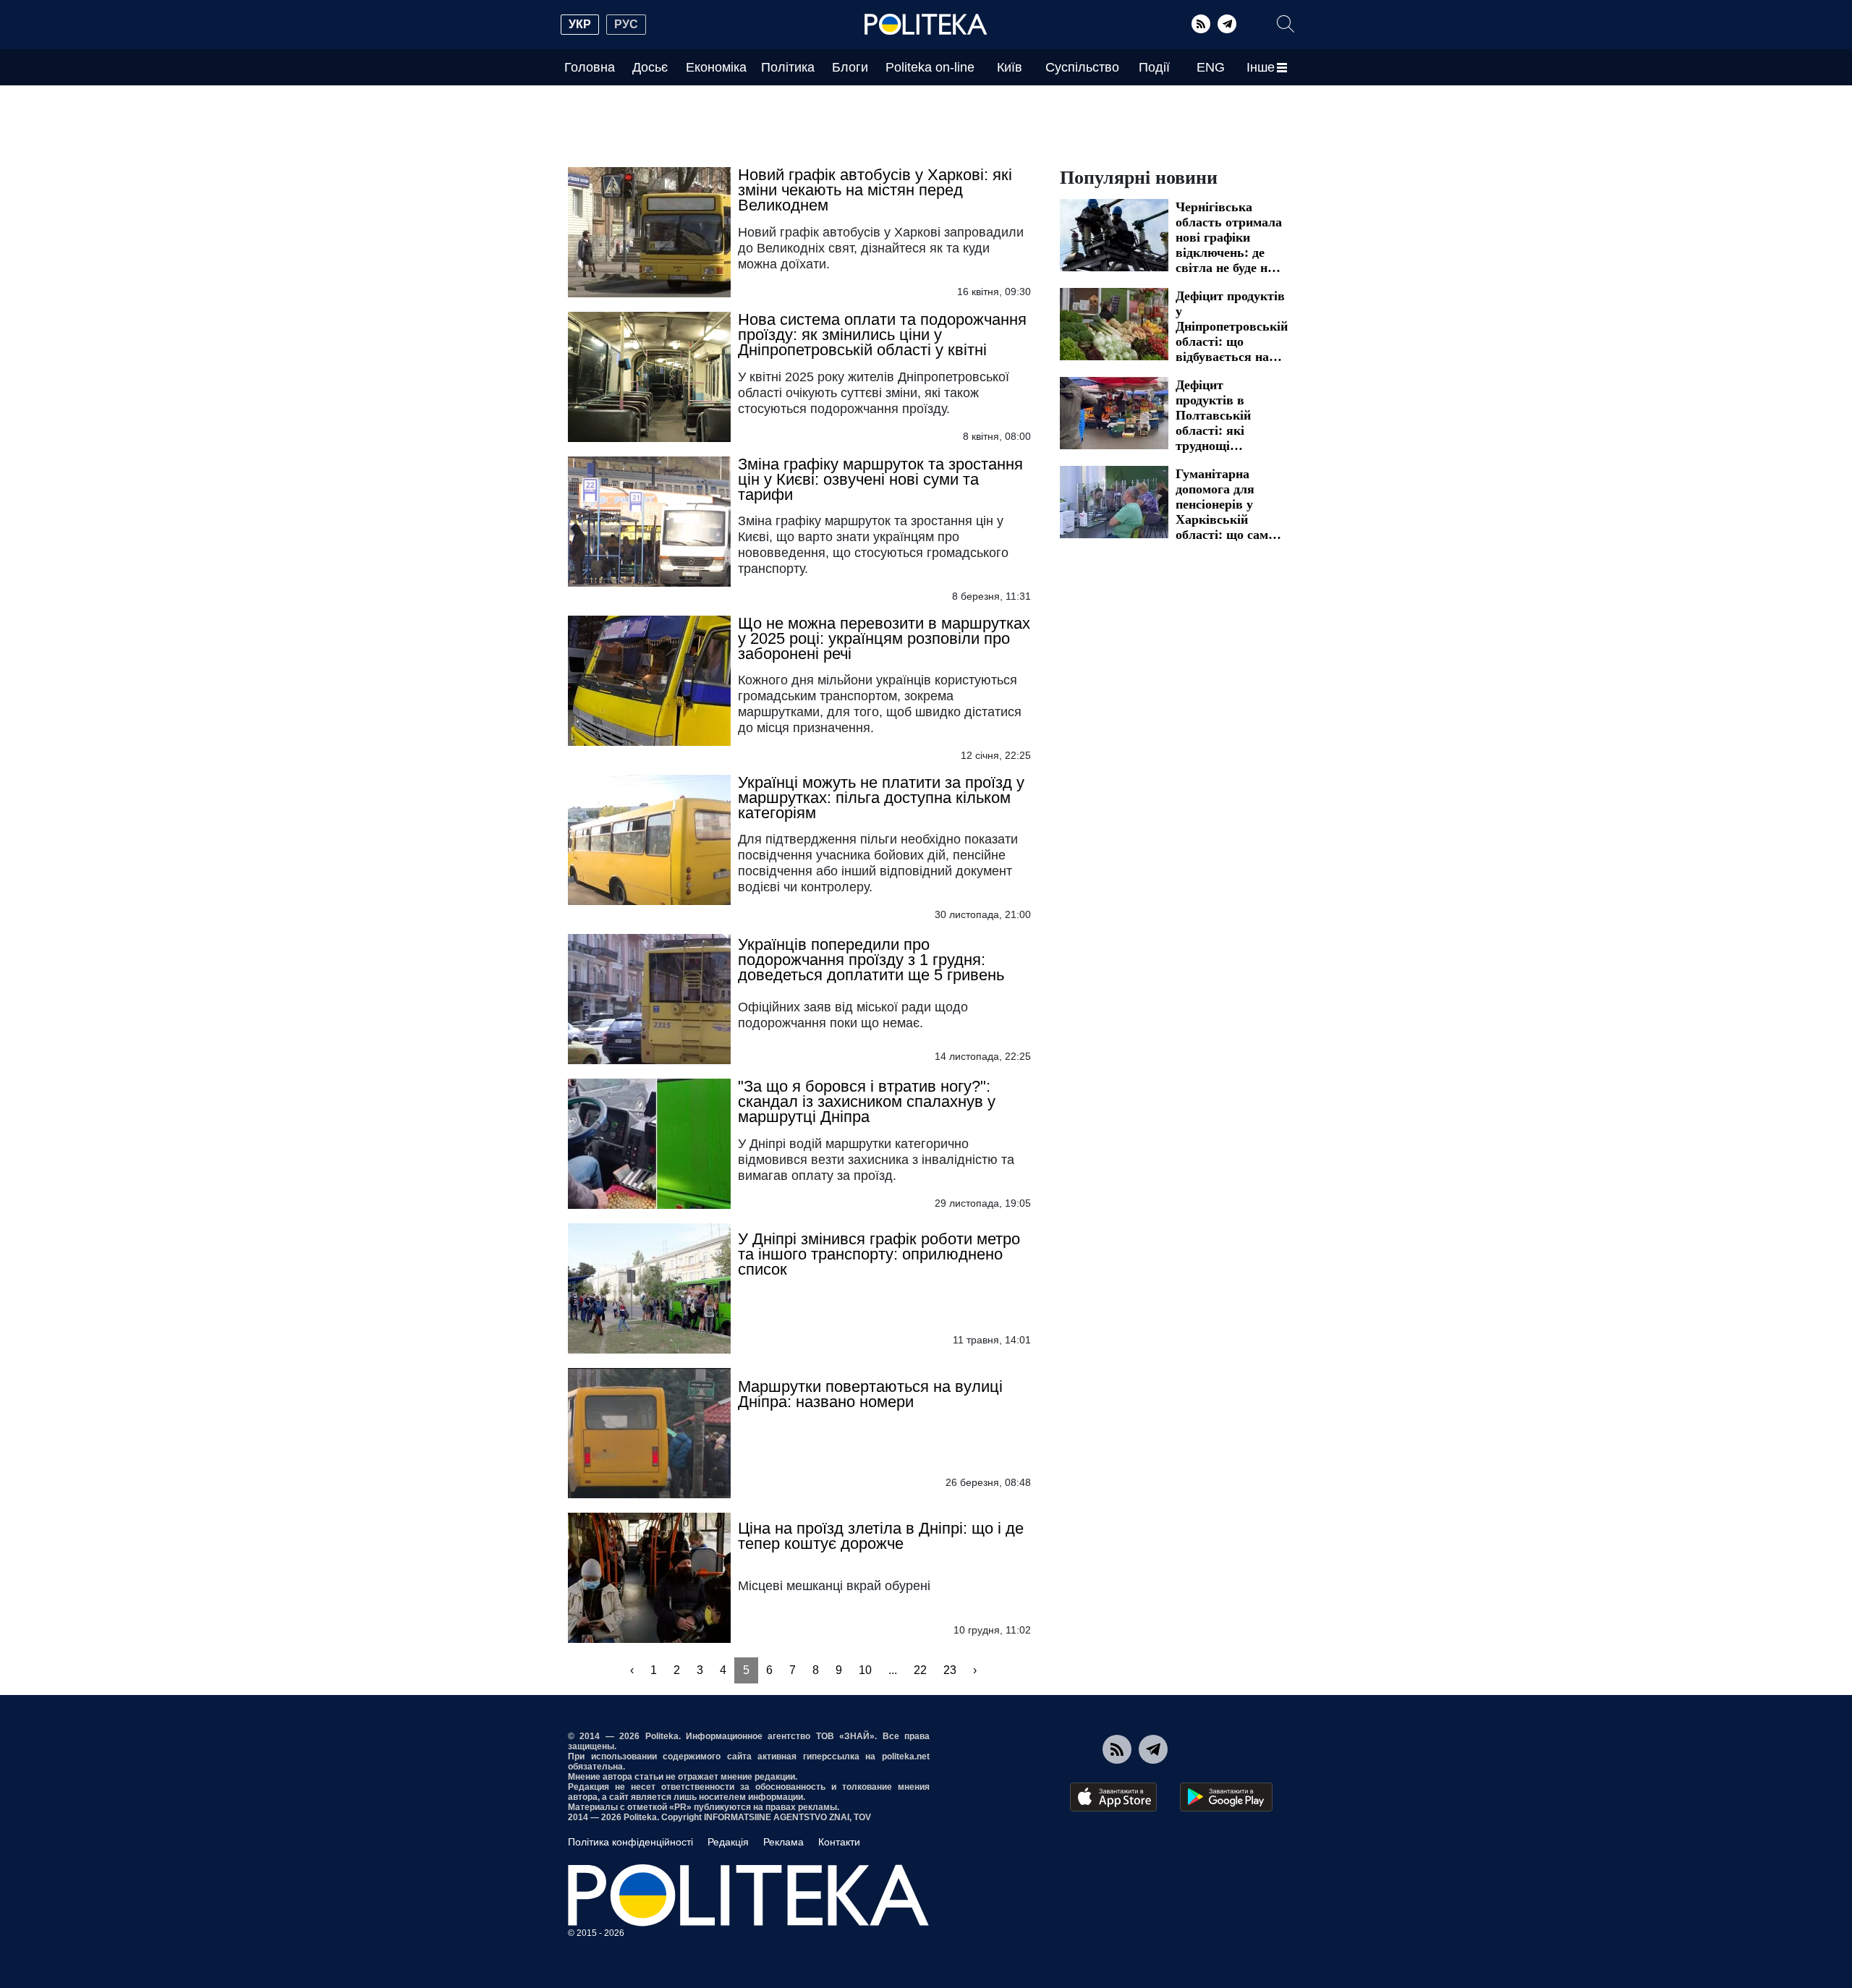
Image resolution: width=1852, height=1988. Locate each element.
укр (580, 24)
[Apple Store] (1113, 1797)
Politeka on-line (930, 67)
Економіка (716, 67)
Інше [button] (1261, 67)
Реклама (783, 1842)
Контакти (839, 1842)
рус (626, 24)
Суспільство (1082, 67)
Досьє (650, 67)
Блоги (850, 67)
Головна (590, 67)
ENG (1211, 67)
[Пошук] (1286, 24)
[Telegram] (1227, 24)
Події (1154, 67)
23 (950, 1670)
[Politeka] (926, 25)
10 (865, 1670)
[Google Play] (1226, 1797)
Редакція (728, 1842)
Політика (788, 67)
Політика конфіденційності (630, 1842)
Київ (1010, 67)
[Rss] (1201, 24)
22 (920, 1670)
